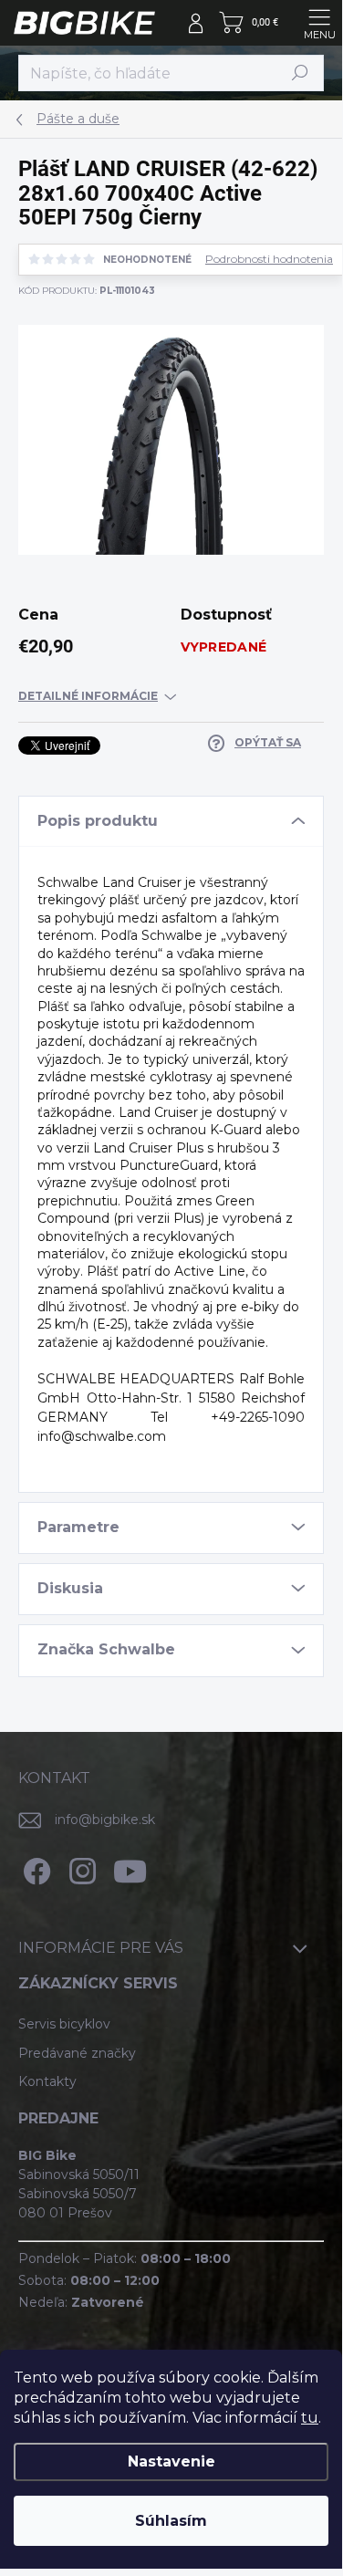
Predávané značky (77, 2053)
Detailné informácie (88, 696)
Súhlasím (171, 2521)
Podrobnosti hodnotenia (269, 259)
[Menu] (319, 23)
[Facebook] (34, 1868)
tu (310, 2418)
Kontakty (47, 2081)
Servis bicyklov (64, 2024)
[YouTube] (130, 1868)
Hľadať (300, 73)
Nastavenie (171, 2461)
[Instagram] (80, 1868)
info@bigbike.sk (105, 1820)
